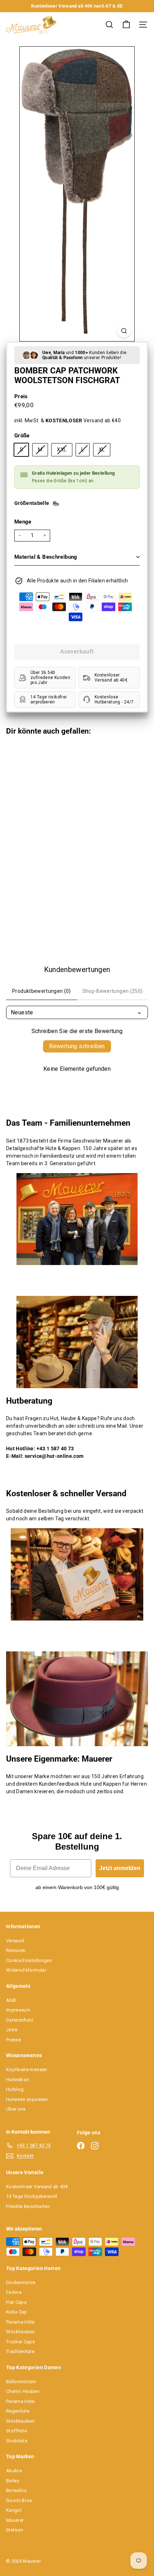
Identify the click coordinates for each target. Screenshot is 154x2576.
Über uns (16, 2109)
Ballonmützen (21, 2382)
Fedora (14, 2292)
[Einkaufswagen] (126, 25)
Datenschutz (20, 2020)
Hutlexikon (18, 2080)
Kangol (14, 2510)
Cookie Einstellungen (29, 1960)
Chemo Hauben (23, 2391)
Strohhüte (17, 2441)
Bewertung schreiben (77, 1046)
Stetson (15, 2530)
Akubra (14, 2471)
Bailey (13, 2481)
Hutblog (15, 2089)
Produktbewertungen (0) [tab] (42, 991)
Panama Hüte (20, 2322)
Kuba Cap (17, 2312)
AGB (11, 2000)
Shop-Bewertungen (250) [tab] (113, 991)
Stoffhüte (16, 2431)
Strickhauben (20, 2332)
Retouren (16, 1950)
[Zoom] (124, 331)
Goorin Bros (19, 2500)
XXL (64, 451)
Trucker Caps (20, 2342)
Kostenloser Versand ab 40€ (37, 2187)
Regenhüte (18, 2411)
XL (105, 451)
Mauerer (15, 2520)
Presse (13, 2040)
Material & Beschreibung (46, 557)
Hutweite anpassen (27, 2099)
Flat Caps (16, 2302)
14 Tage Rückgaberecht (32, 2196)
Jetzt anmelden (120, 1868)
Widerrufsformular (26, 1970)
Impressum (18, 2010)
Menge (23, 522)
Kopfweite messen (27, 2070)
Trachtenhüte (20, 2351)
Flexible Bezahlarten (28, 2206)
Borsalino (16, 2490)
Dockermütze (21, 2282)
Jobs (12, 2030)
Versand (15, 1941)
